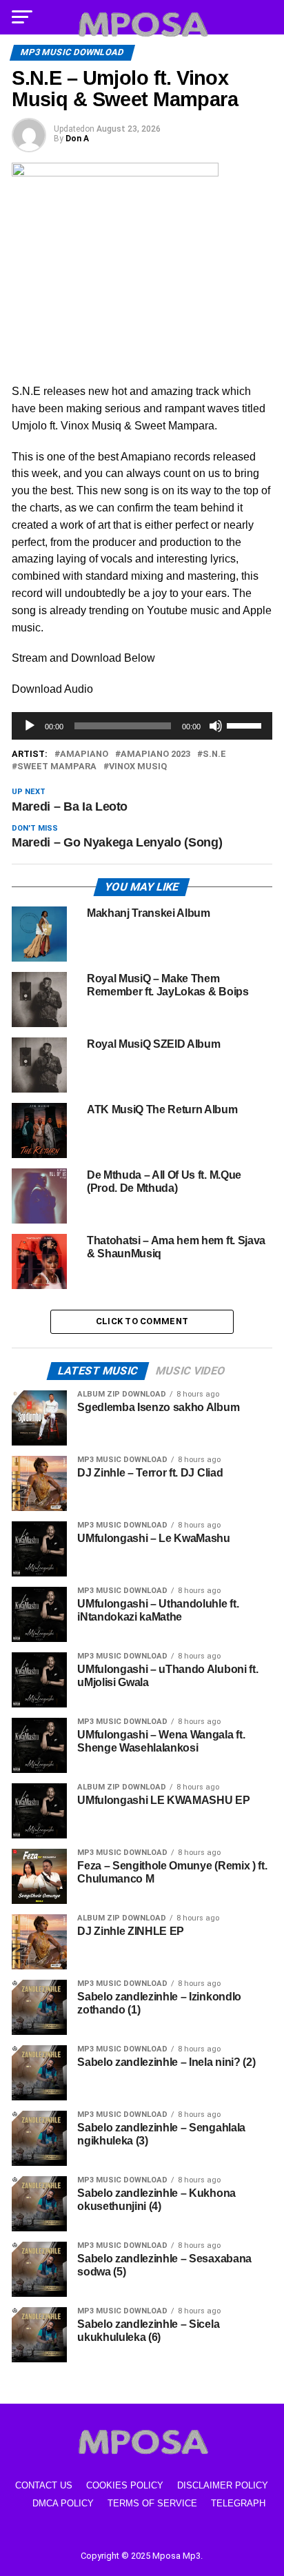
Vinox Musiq (138, 767)
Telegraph (238, 2503)
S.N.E (214, 754)
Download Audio (52, 689)
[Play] (30, 726)
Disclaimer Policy (223, 2485)
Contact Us (44, 2485)
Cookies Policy (125, 2485)
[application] (142, 726)
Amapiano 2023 (155, 754)
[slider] (246, 724)
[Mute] (216, 726)
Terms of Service (152, 2503)
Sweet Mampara (57, 767)
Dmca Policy (63, 2503)
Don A (77, 139)
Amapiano (84, 754)
